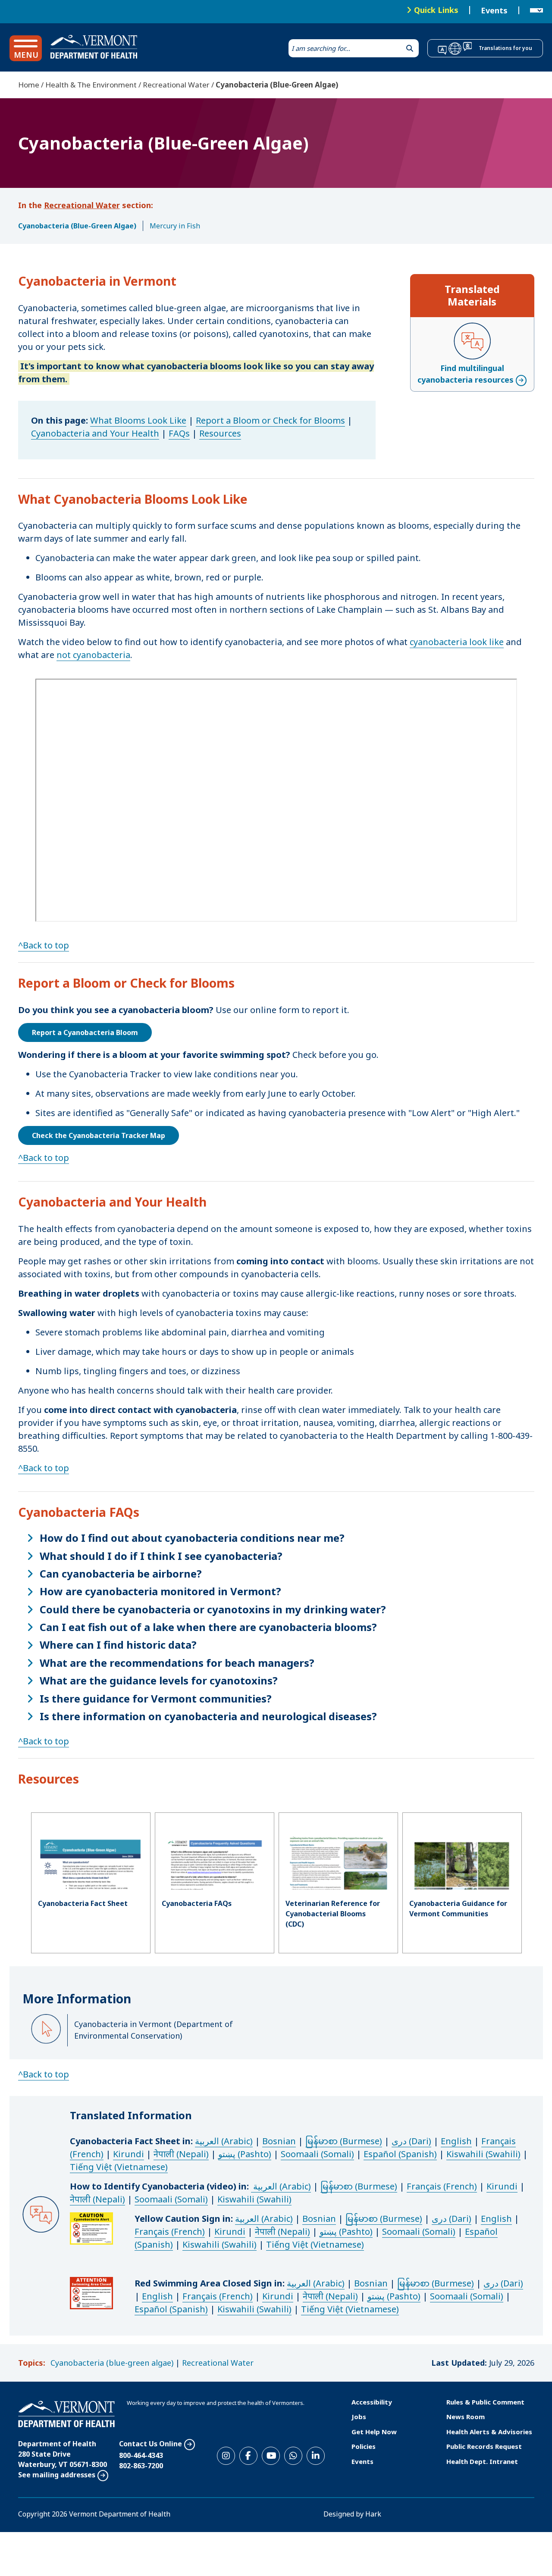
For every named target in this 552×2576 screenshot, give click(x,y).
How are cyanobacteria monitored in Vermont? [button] (160, 1591)
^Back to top (44, 945)
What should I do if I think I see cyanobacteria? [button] (161, 1556)
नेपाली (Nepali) (181, 2154)
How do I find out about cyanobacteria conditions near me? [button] (192, 1538)
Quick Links (436, 10)
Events (494, 10)
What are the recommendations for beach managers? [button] (177, 1663)
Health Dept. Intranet (482, 2461)
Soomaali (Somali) (317, 2154)
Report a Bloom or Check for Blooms (270, 420)
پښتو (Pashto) (245, 2154)
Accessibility (372, 2402)
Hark (373, 2514)
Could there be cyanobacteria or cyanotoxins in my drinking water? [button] (213, 1609)
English (456, 2141)
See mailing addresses (57, 2475)
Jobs (359, 2417)
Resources (220, 433)
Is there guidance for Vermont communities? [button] (156, 1699)
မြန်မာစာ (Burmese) (344, 2141)
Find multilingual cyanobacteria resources (466, 374)
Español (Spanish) (400, 2154)
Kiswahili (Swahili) (483, 2154)
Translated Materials (472, 295)
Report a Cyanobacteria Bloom (85, 1032)
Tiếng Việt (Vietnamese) (119, 2167)
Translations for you (505, 48)
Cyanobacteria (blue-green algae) (112, 2363)
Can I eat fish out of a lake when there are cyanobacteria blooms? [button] (208, 1627)
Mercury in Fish (175, 226)
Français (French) (442, 2186)
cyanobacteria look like (457, 642)
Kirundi (129, 2154)
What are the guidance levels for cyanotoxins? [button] (159, 1681)
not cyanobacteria (93, 655)
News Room (466, 2417)
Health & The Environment (91, 85)
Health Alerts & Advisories (489, 2432)
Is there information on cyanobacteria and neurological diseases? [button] (208, 1716)
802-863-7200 (141, 2466)
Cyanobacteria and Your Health (95, 433)
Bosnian (279, 2141)
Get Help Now (374, 2432)
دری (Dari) (411, 2141)
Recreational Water (176, 85)
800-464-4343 (141, 2455)
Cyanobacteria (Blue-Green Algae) (77, 226)
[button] (26, 48)
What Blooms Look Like (138, 420)
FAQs (179, 433)
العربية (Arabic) (224, 2141)
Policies (364, 2446)
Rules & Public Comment (485, 2402)
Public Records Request (484, 2446)
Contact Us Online (151, 2444)
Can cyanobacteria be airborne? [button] (121, 1574)
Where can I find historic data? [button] (118, 1645)
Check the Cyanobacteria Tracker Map (99, 1135)
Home (29, 85)
